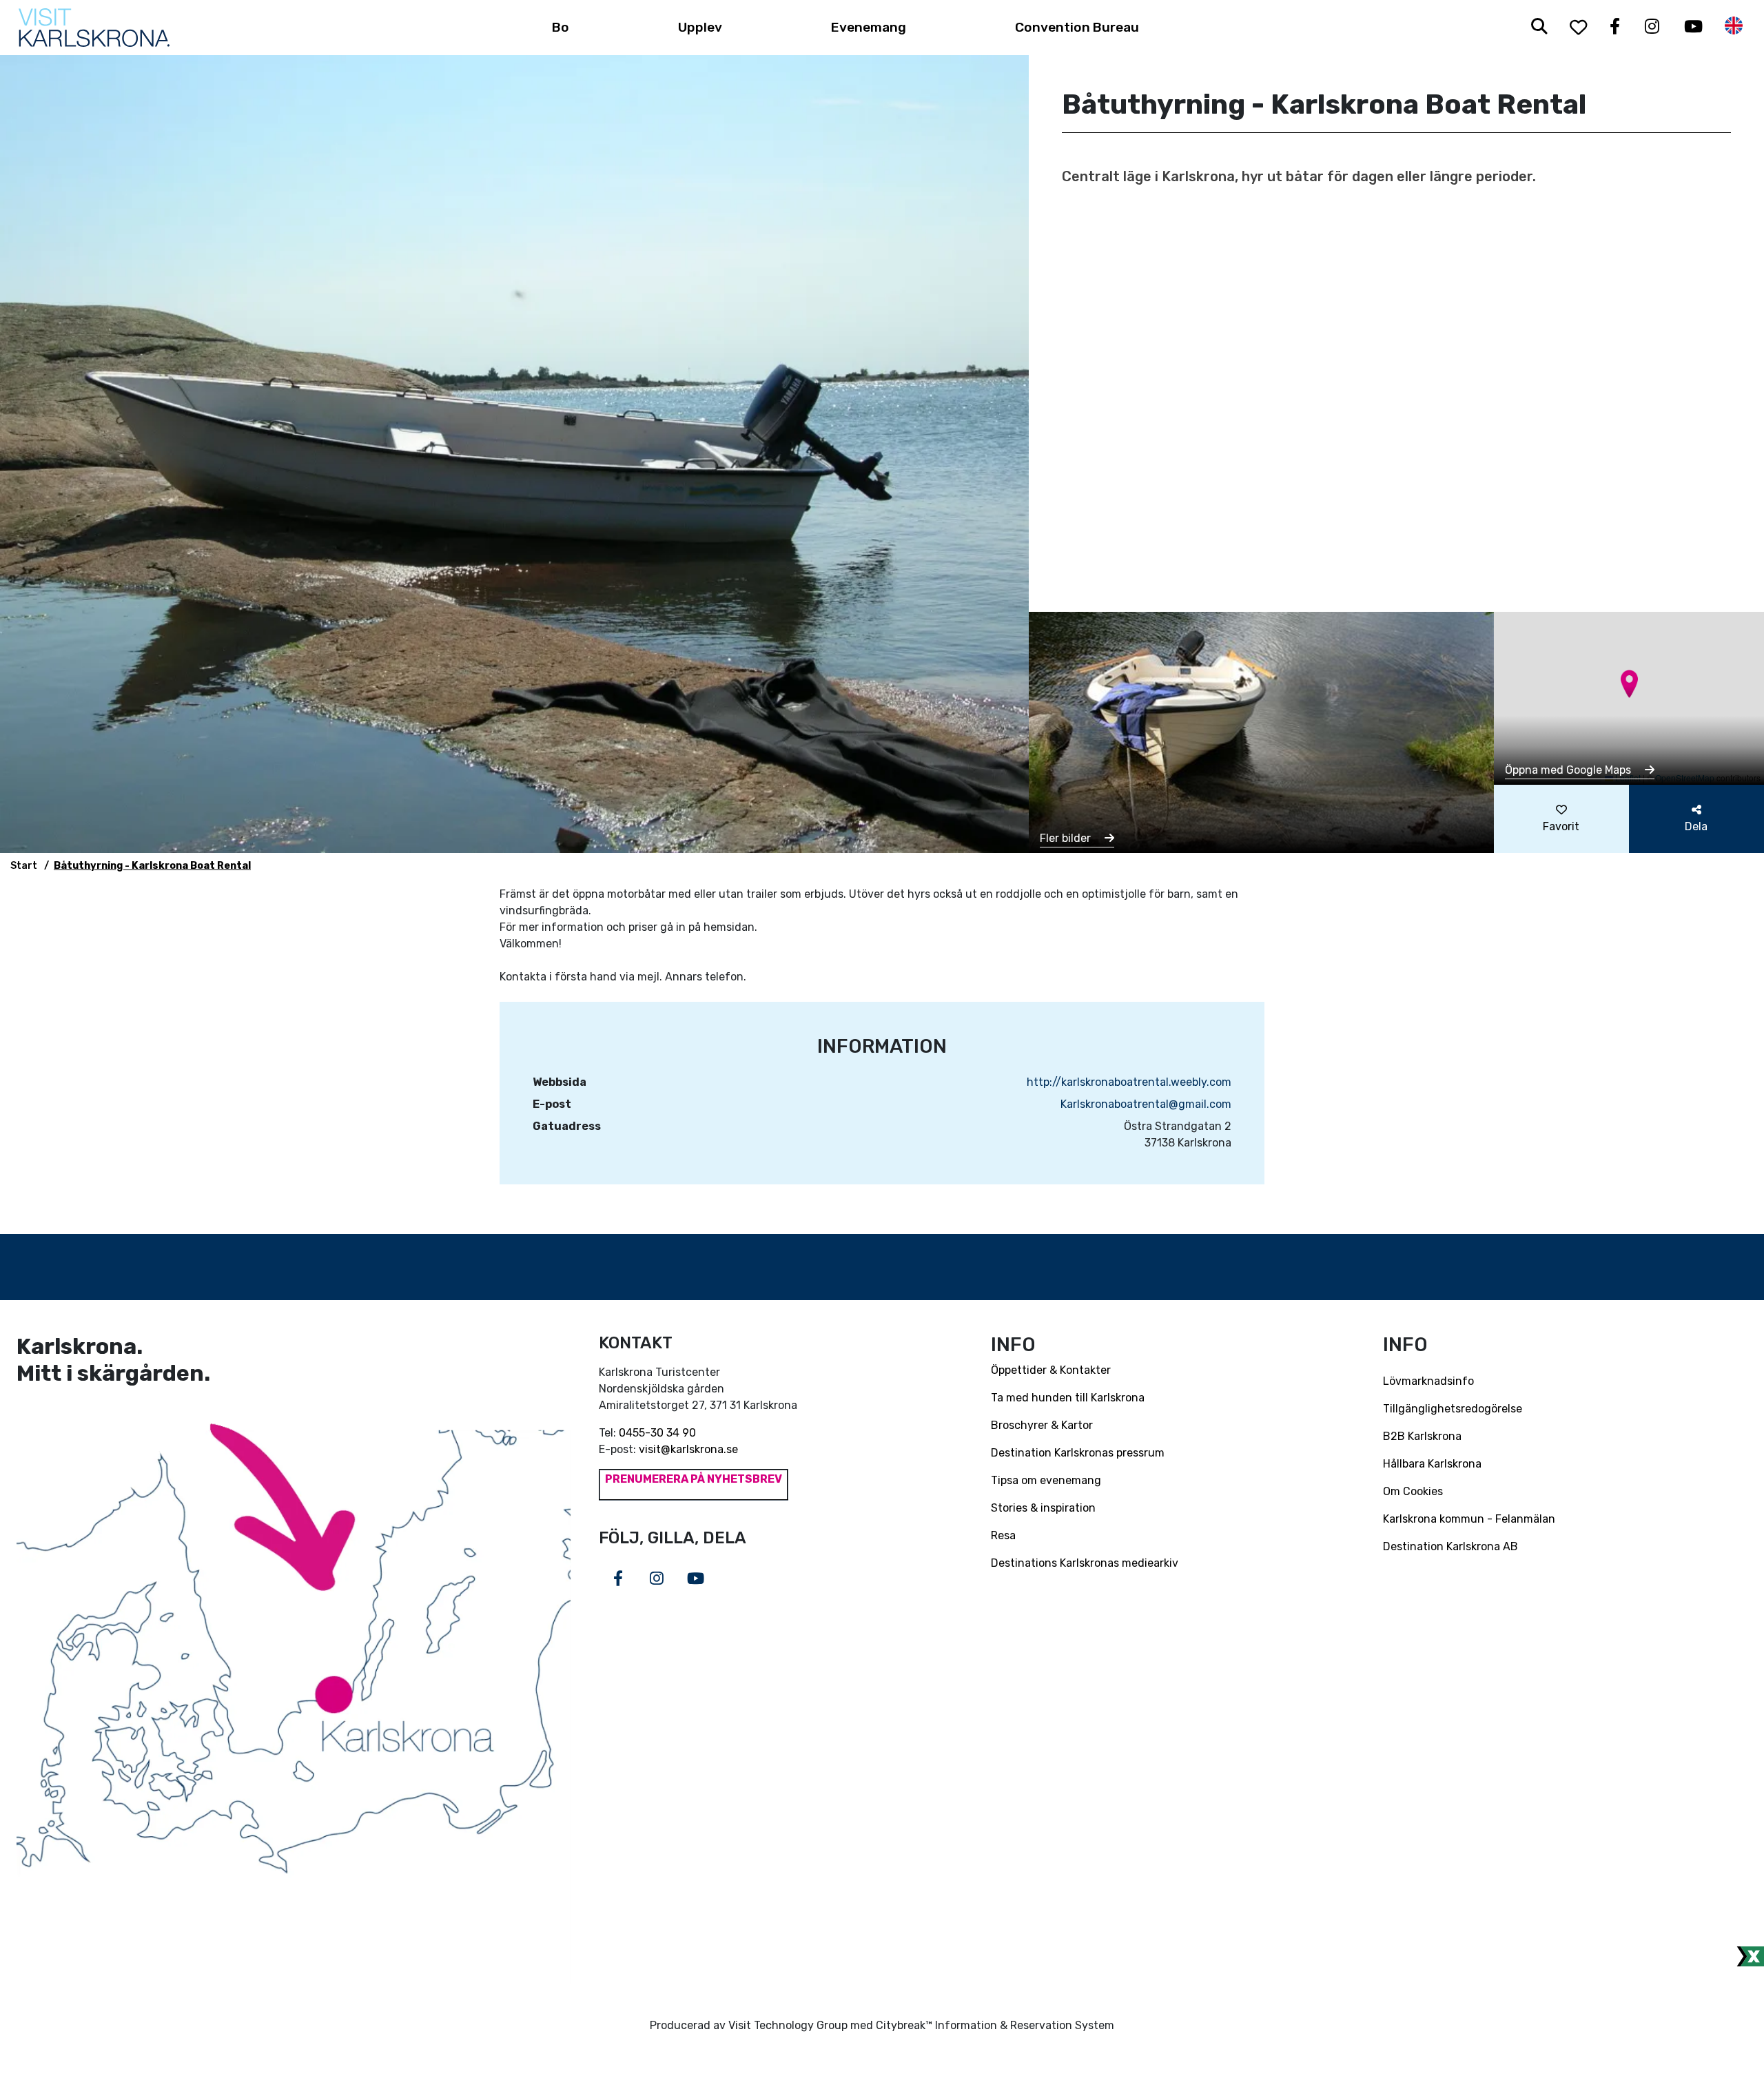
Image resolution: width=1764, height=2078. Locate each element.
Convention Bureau (1077, 27)
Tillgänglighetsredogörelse (1453, 1409)
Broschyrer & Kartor (1042, 1425)
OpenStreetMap (1685, 778)
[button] (1629, 684)
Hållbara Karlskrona (1432, 1464)
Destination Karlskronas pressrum (1078, 1453)
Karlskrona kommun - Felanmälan (1469, 1519)
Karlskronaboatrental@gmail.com (1146, 1104)
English (1734, 26)
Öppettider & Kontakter (1051, 1370)
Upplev (700, 27)
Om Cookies (1413, 1491)
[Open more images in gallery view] (1261, 731)
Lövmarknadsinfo (1428, 1381)
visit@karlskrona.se (688, 1449)
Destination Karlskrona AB (1450, 1546)
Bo (561, 27)
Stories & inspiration (1043, 1508)
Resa (1003, 1535)
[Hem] (94, 28)
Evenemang (869, 27)
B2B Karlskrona (1422, 1436)
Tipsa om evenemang (1046, 1480)
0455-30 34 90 (657, 1433)
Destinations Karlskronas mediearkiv (1085, 1563)
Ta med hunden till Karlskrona (1068, 1398)
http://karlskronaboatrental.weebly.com (1129, 1082)
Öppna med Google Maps (1569, 770)
